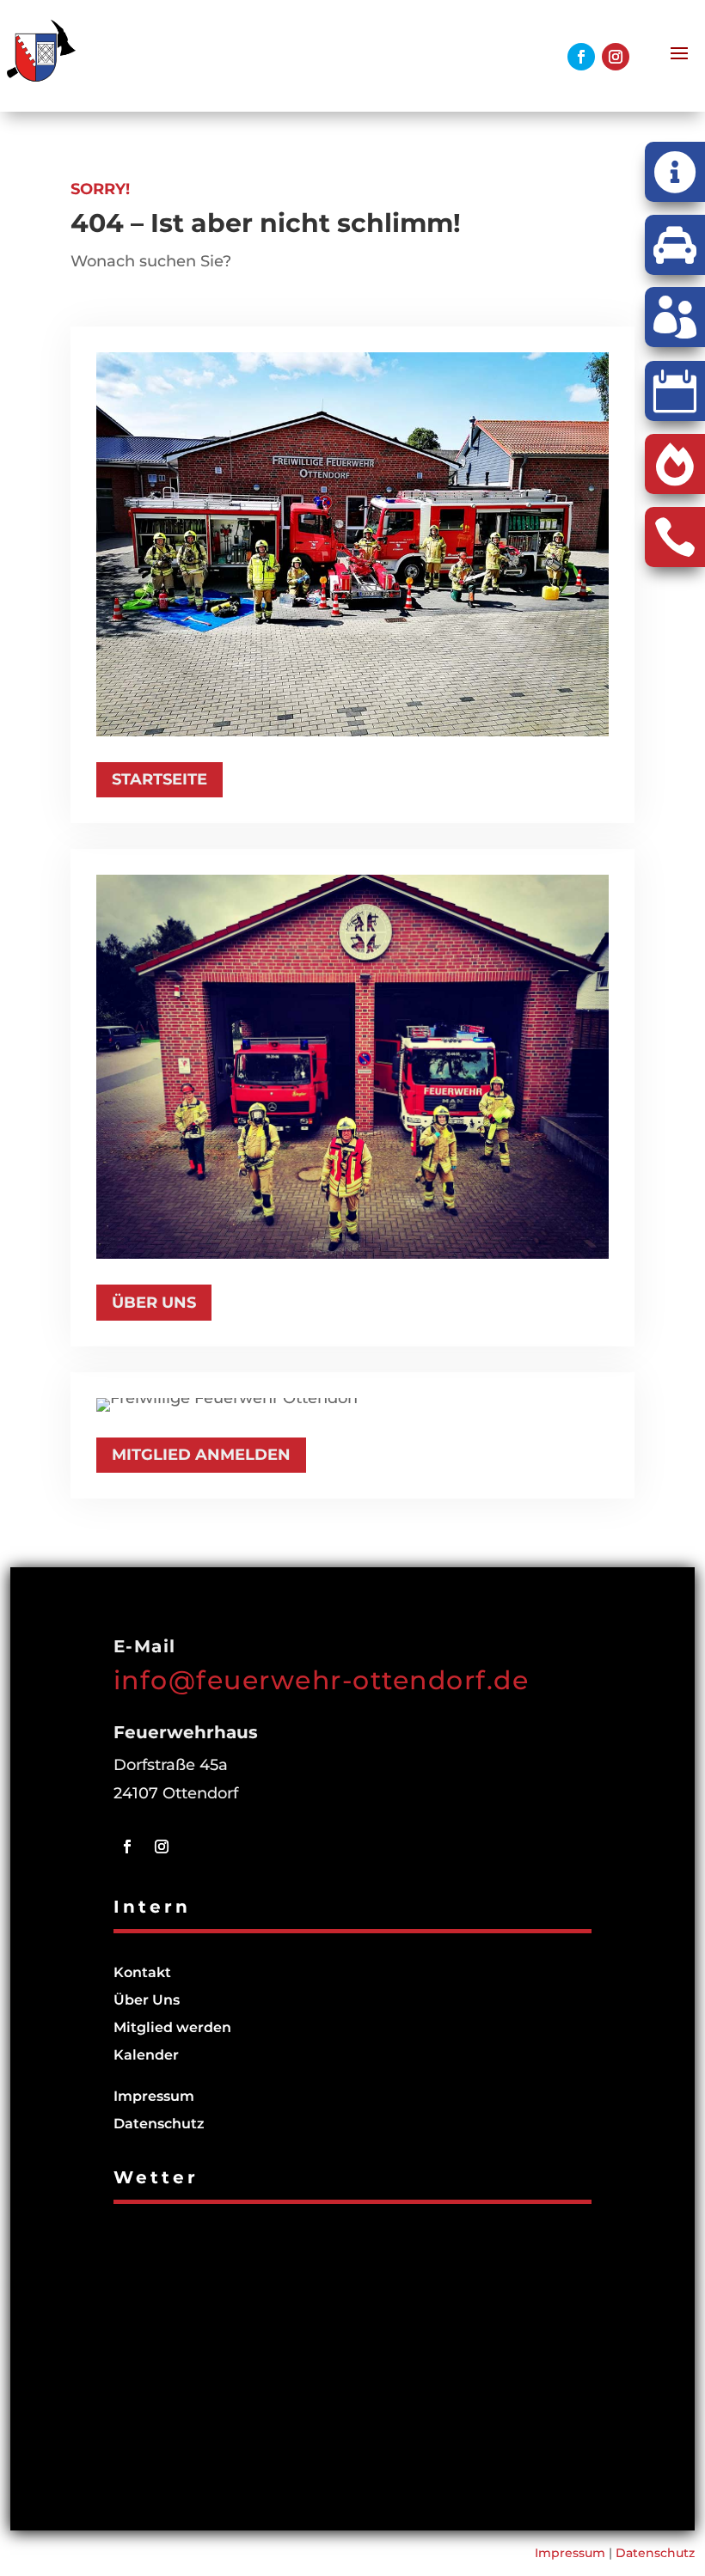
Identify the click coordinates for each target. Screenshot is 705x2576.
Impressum (154, 2096)
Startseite (159, 779)
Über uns (154, 1303)
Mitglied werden (172, 2027)
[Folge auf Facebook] (581, 57)
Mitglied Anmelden (201, 1455)
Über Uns (147, 2000)
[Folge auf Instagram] (616, 57)
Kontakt (142, 1972)
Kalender (146, 2055)
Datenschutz (159, 2124)
